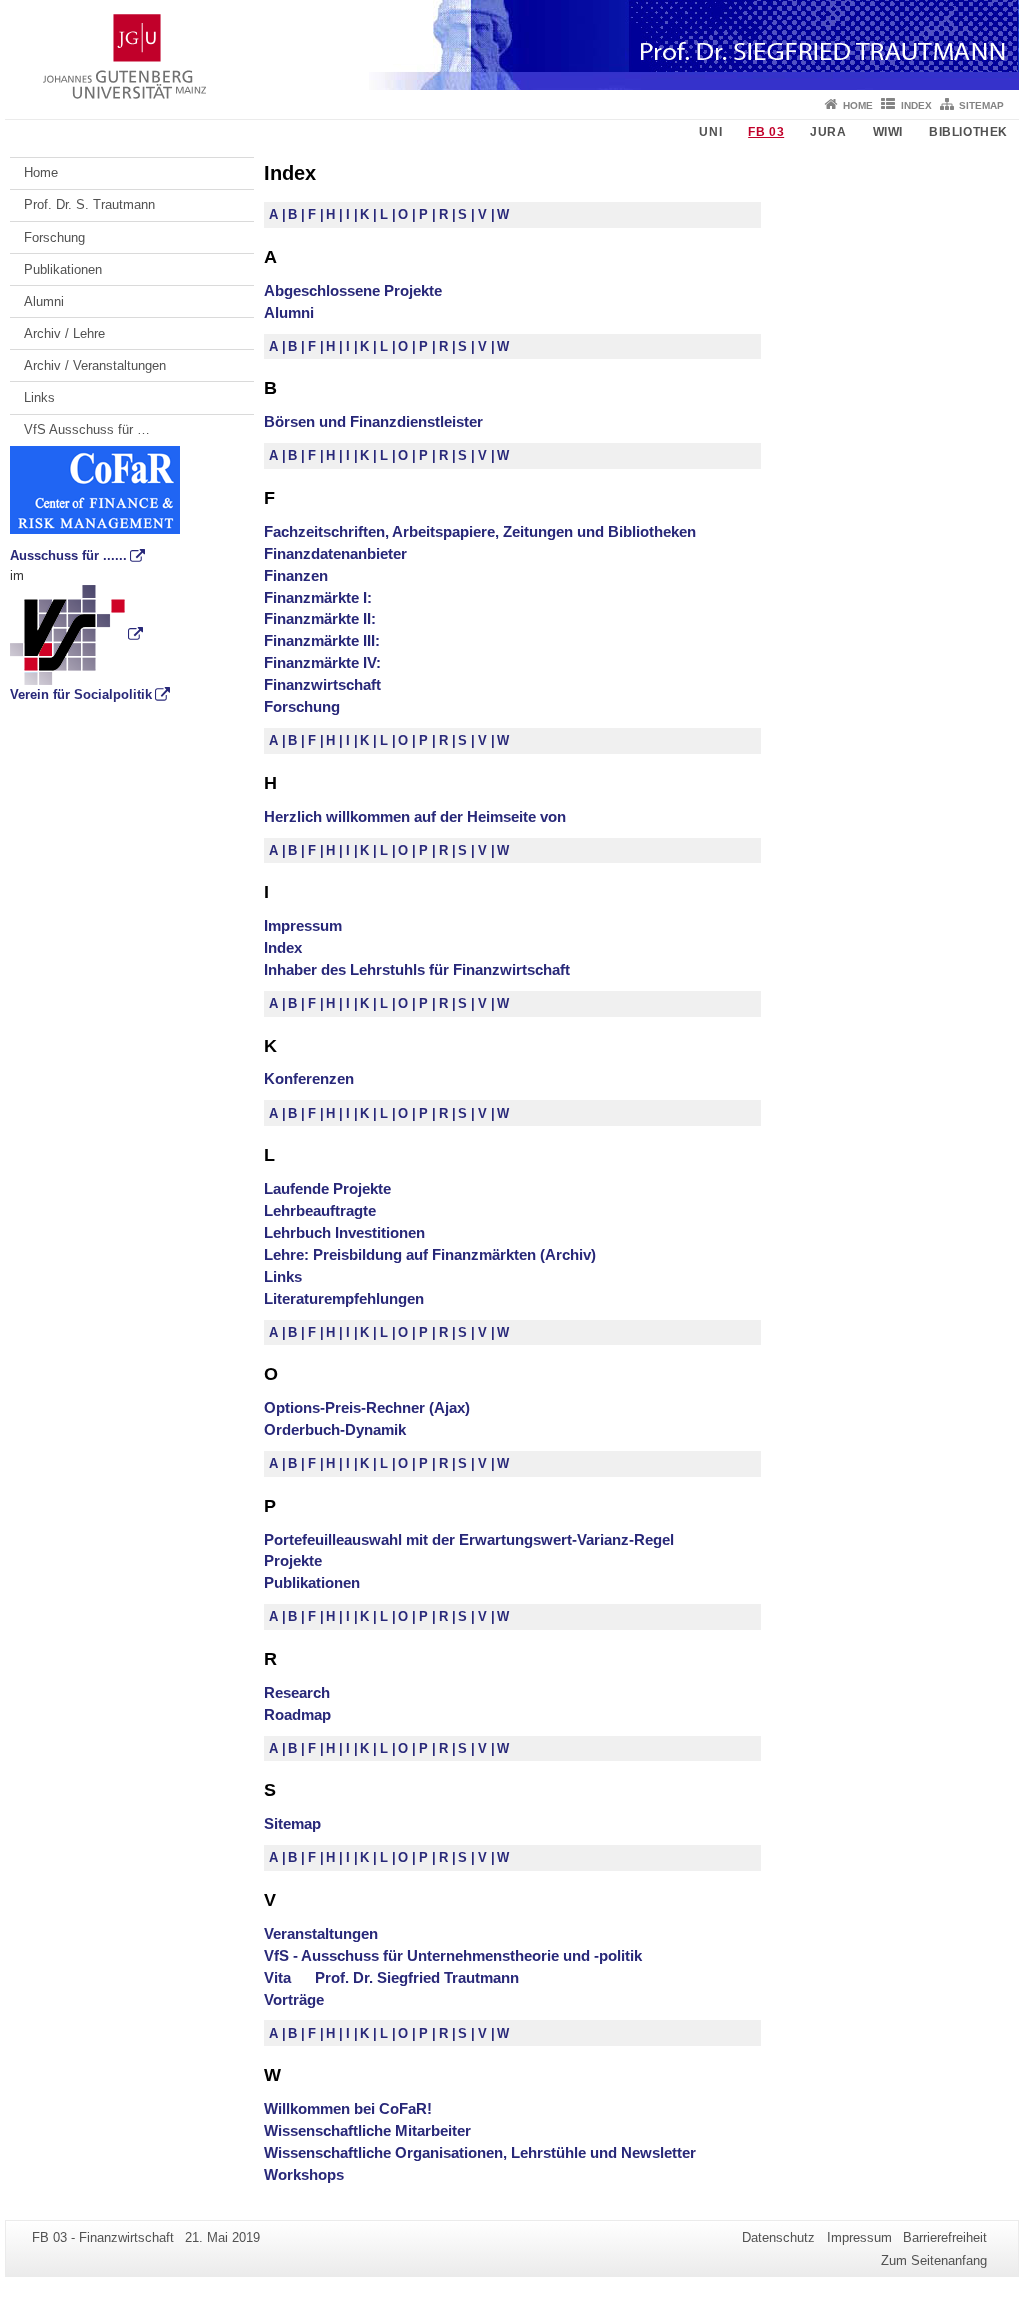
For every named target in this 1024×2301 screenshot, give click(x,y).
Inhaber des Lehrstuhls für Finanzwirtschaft (417, 969)
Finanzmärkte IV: (322, 662)
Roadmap (297, 1714)
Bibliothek (968, 132)
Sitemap (981, 105)
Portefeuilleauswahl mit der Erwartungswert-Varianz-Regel (469, 1539)
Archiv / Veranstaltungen (95, 365)
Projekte (293, 1560)
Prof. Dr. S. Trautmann (89, 204)
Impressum (303, 925)
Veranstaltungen (321, 1933)
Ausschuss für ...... (68, 555)
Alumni (44, 301)
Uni (710, 132)
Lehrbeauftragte (320, 1210)
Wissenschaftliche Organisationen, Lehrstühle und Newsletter (480, 2152)
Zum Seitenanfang (934, 2260)
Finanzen (296, 575)
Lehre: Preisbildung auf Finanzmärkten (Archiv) (430, 1254)
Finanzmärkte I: (318, 597)
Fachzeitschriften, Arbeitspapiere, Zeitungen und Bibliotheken (480, 531)
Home (858, 105)
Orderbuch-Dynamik (335, 1429)
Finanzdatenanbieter (335, 553)
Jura (828, 132)
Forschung (54, 237)
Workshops (304, 2174)
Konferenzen (309, 1078)
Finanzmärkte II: (320, 618)
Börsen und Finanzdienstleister (373, 421)
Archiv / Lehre (64, 333)
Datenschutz (778, 2237)
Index (916, 105)
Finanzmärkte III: (322, 640)
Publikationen (63, 269)
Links (39, 397)
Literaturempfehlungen (344, 1298)
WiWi (888, 132)
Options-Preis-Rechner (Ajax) (367, 1407)
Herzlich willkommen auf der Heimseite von (415, 816)
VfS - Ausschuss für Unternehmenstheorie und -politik (453, 1955)
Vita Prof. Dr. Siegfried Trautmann (391, 1977)
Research (297, 1692)
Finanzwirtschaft (322, 684)
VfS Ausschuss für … (87, 429)
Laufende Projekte (327, 1188)
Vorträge (294, 1999)
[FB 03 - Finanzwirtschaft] (512, 45)
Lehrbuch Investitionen (344, 1232)
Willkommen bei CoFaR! (348, 2108)
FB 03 (766, 132)
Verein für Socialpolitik (81, 694)
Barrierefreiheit (945, 2237)
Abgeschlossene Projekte (353, 290)
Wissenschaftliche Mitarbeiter (367, 2130)
